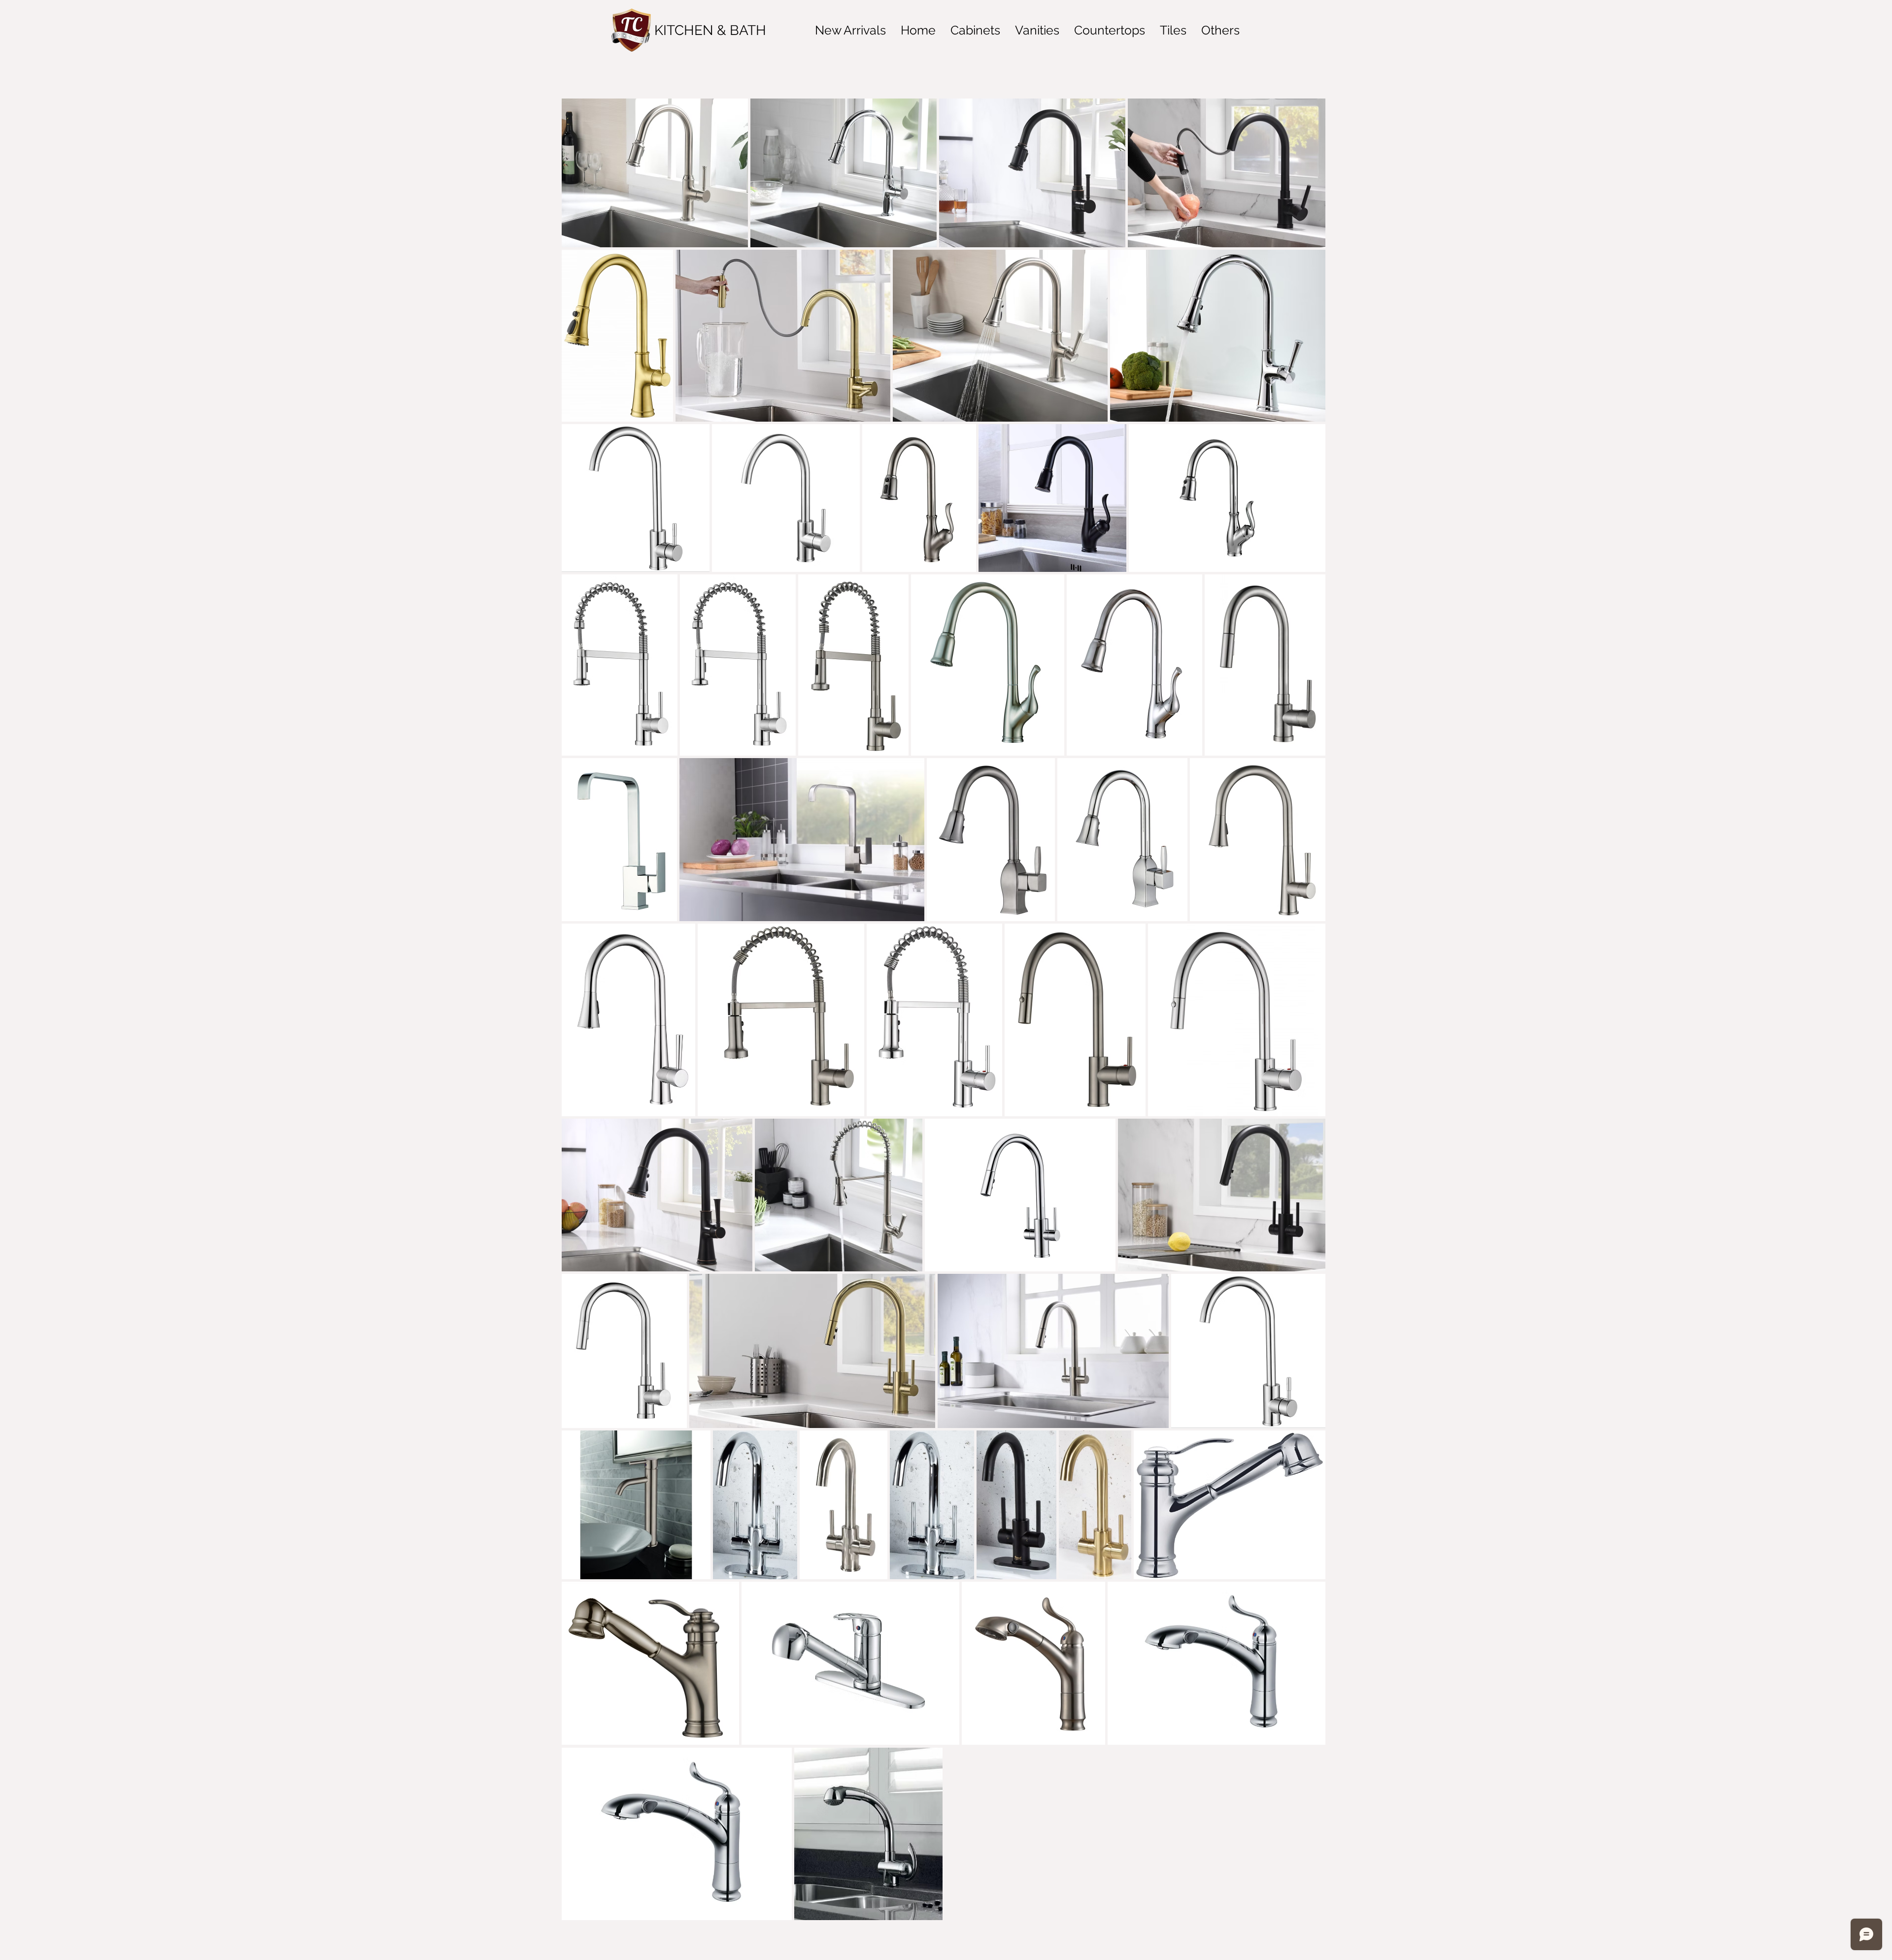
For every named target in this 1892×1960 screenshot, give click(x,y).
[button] (850, 30)
